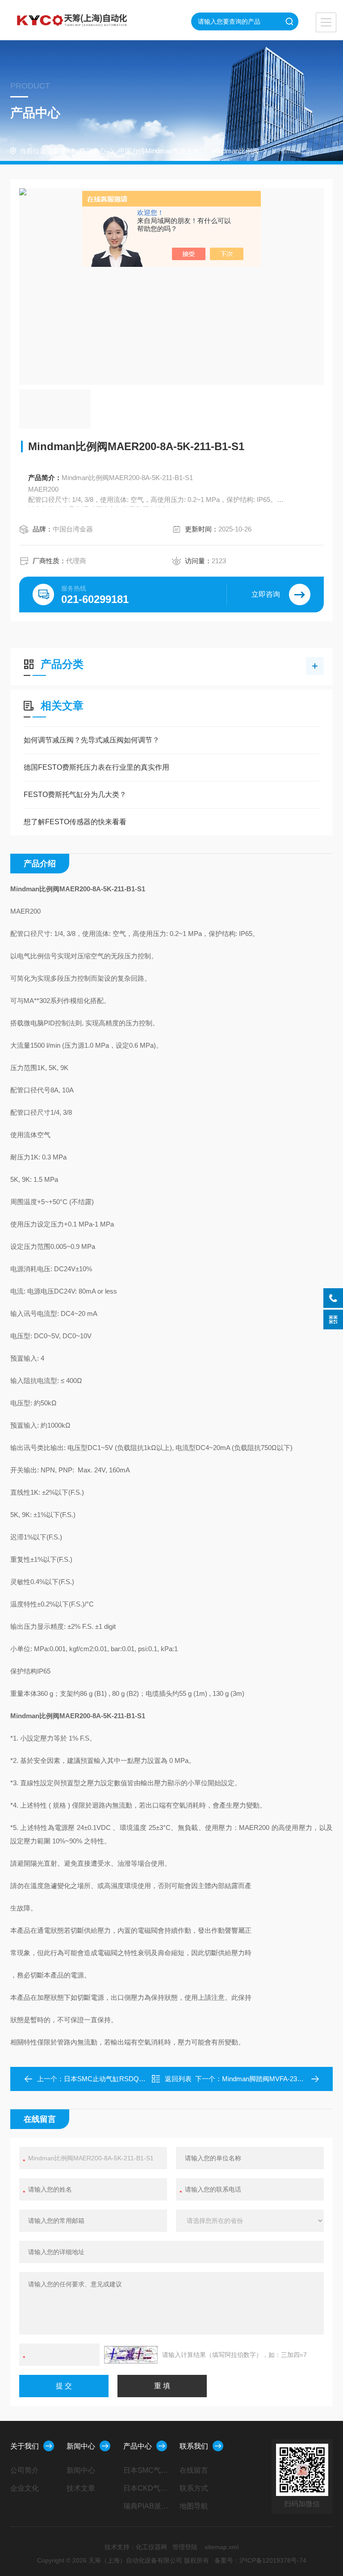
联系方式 (194, 2488)
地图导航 (194, 2506)
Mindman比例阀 (235, 151)
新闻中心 (81, 2446)
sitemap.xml (222, 2547)
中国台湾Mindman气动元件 (159, 151)
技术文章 (81, 2488)
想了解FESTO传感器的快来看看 (75, 822)
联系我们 (194, 2446)
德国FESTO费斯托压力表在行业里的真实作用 (96, 767)
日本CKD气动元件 (148, 2488)
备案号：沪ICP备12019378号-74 (260, 2560)
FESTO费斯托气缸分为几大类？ (75, 795)
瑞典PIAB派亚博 (148, 2506)
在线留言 (194, 2470)
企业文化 (25, 2488)
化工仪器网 (151, 2547)
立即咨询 (266, 594)
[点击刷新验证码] (131, 2355)
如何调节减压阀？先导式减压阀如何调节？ (92, 740)
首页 (60, 151)
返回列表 (178, 2079)
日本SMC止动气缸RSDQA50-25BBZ (118, 2079)
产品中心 (92, 151)
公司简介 (25, 2470)
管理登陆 (185, 2547)
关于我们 (25, 2446)
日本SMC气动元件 (148, 2470)
